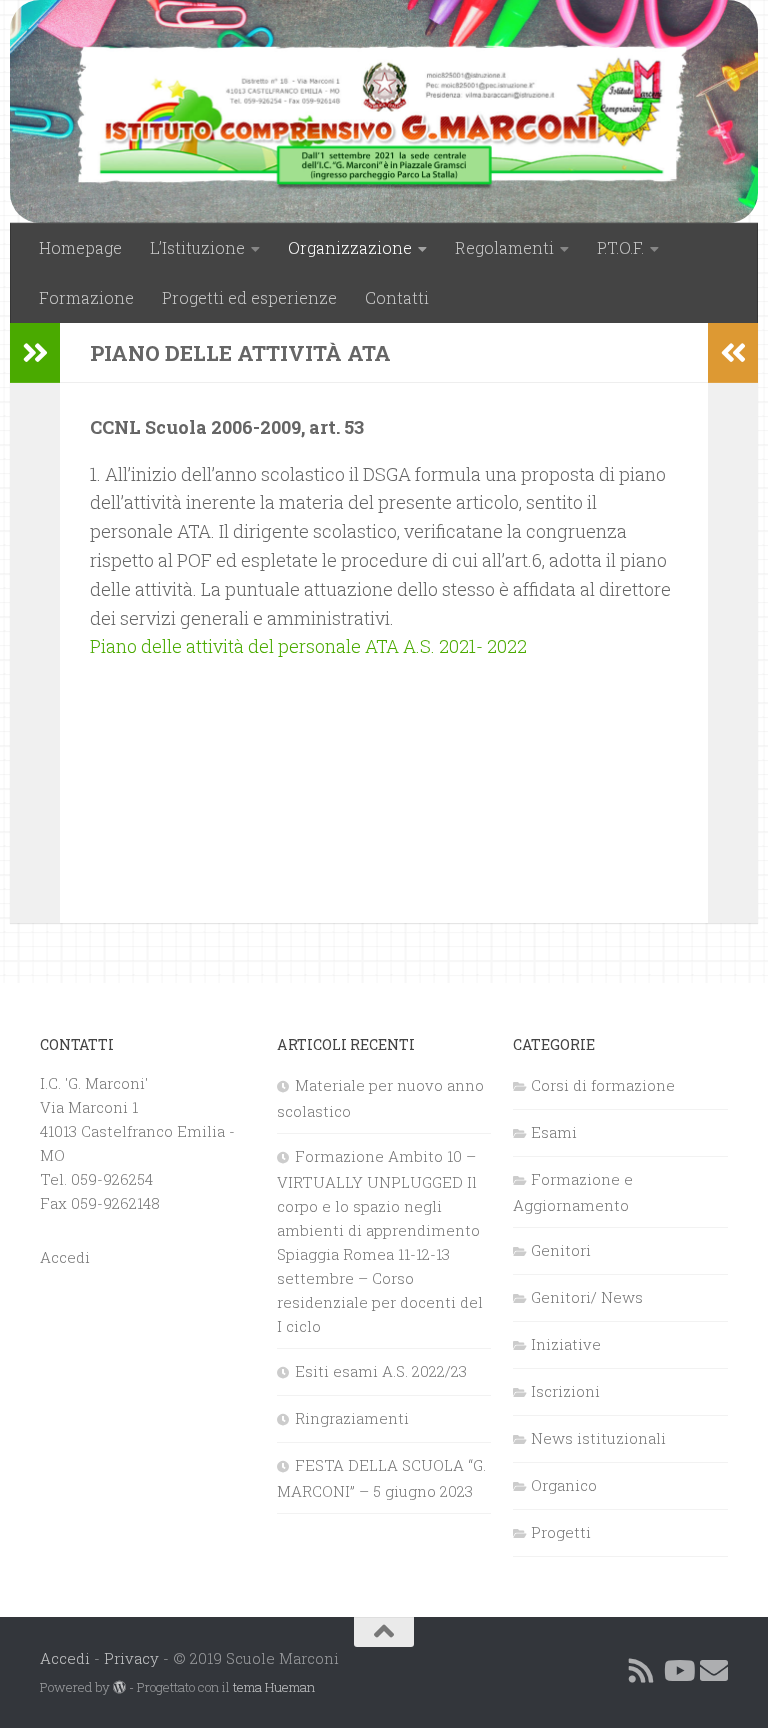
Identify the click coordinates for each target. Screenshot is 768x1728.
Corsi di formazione (603, 1085)
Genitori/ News (587, 1297)
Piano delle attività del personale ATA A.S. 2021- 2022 (308, 646)
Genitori (561, 1250)
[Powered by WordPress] (119, 1687)
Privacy (131, 1658)
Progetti (561, 1532)
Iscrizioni (565, 1391)
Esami (554, 1132)
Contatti (397, 297)
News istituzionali (598, 1438)
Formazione (86, 297)
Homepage (80, 247)
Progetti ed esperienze (249, 297)
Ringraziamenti (352, 1418)
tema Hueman (274, 1687)
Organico (564, 1485)
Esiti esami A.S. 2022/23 (381, 1371)
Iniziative (566, 1344)
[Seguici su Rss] (642, 1671)
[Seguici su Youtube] (678, 1671)
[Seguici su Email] (714, 1671)
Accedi (65, 1257)
